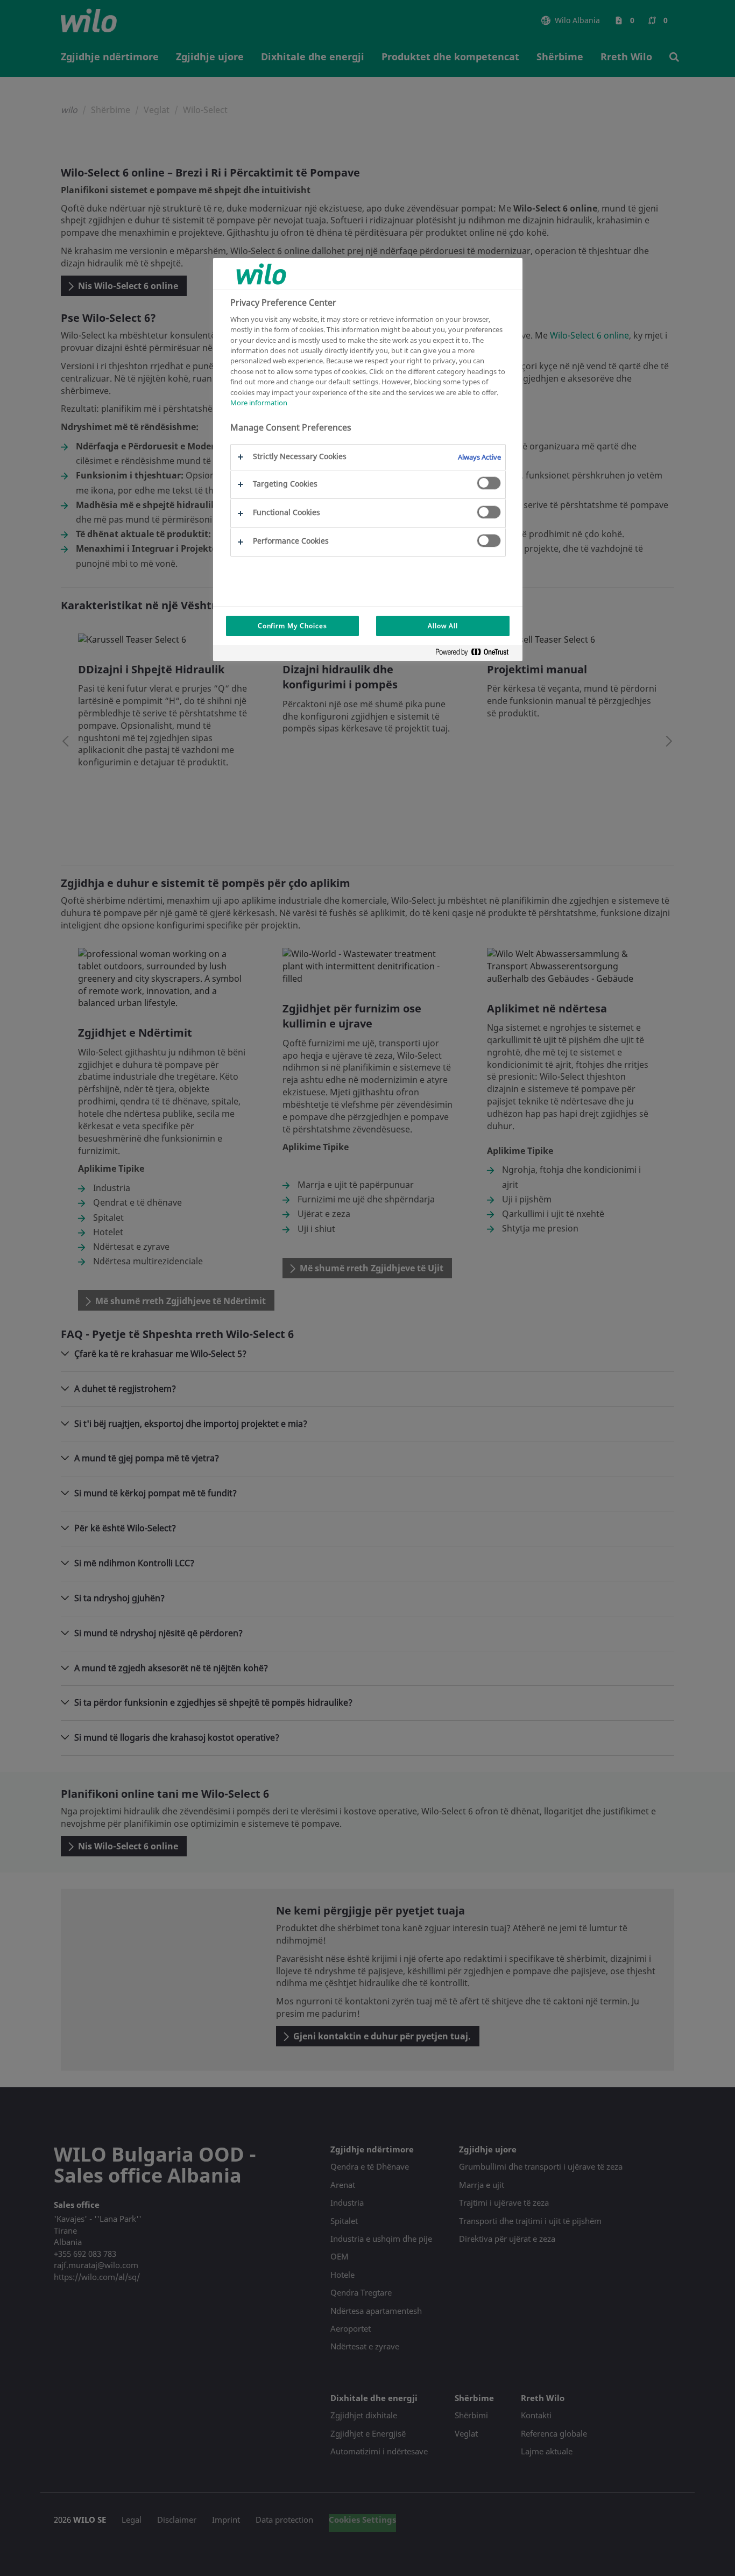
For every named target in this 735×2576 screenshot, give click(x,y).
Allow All (443, 626)
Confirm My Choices (292, 626)
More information (259, 403)
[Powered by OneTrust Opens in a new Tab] (476, 654)
